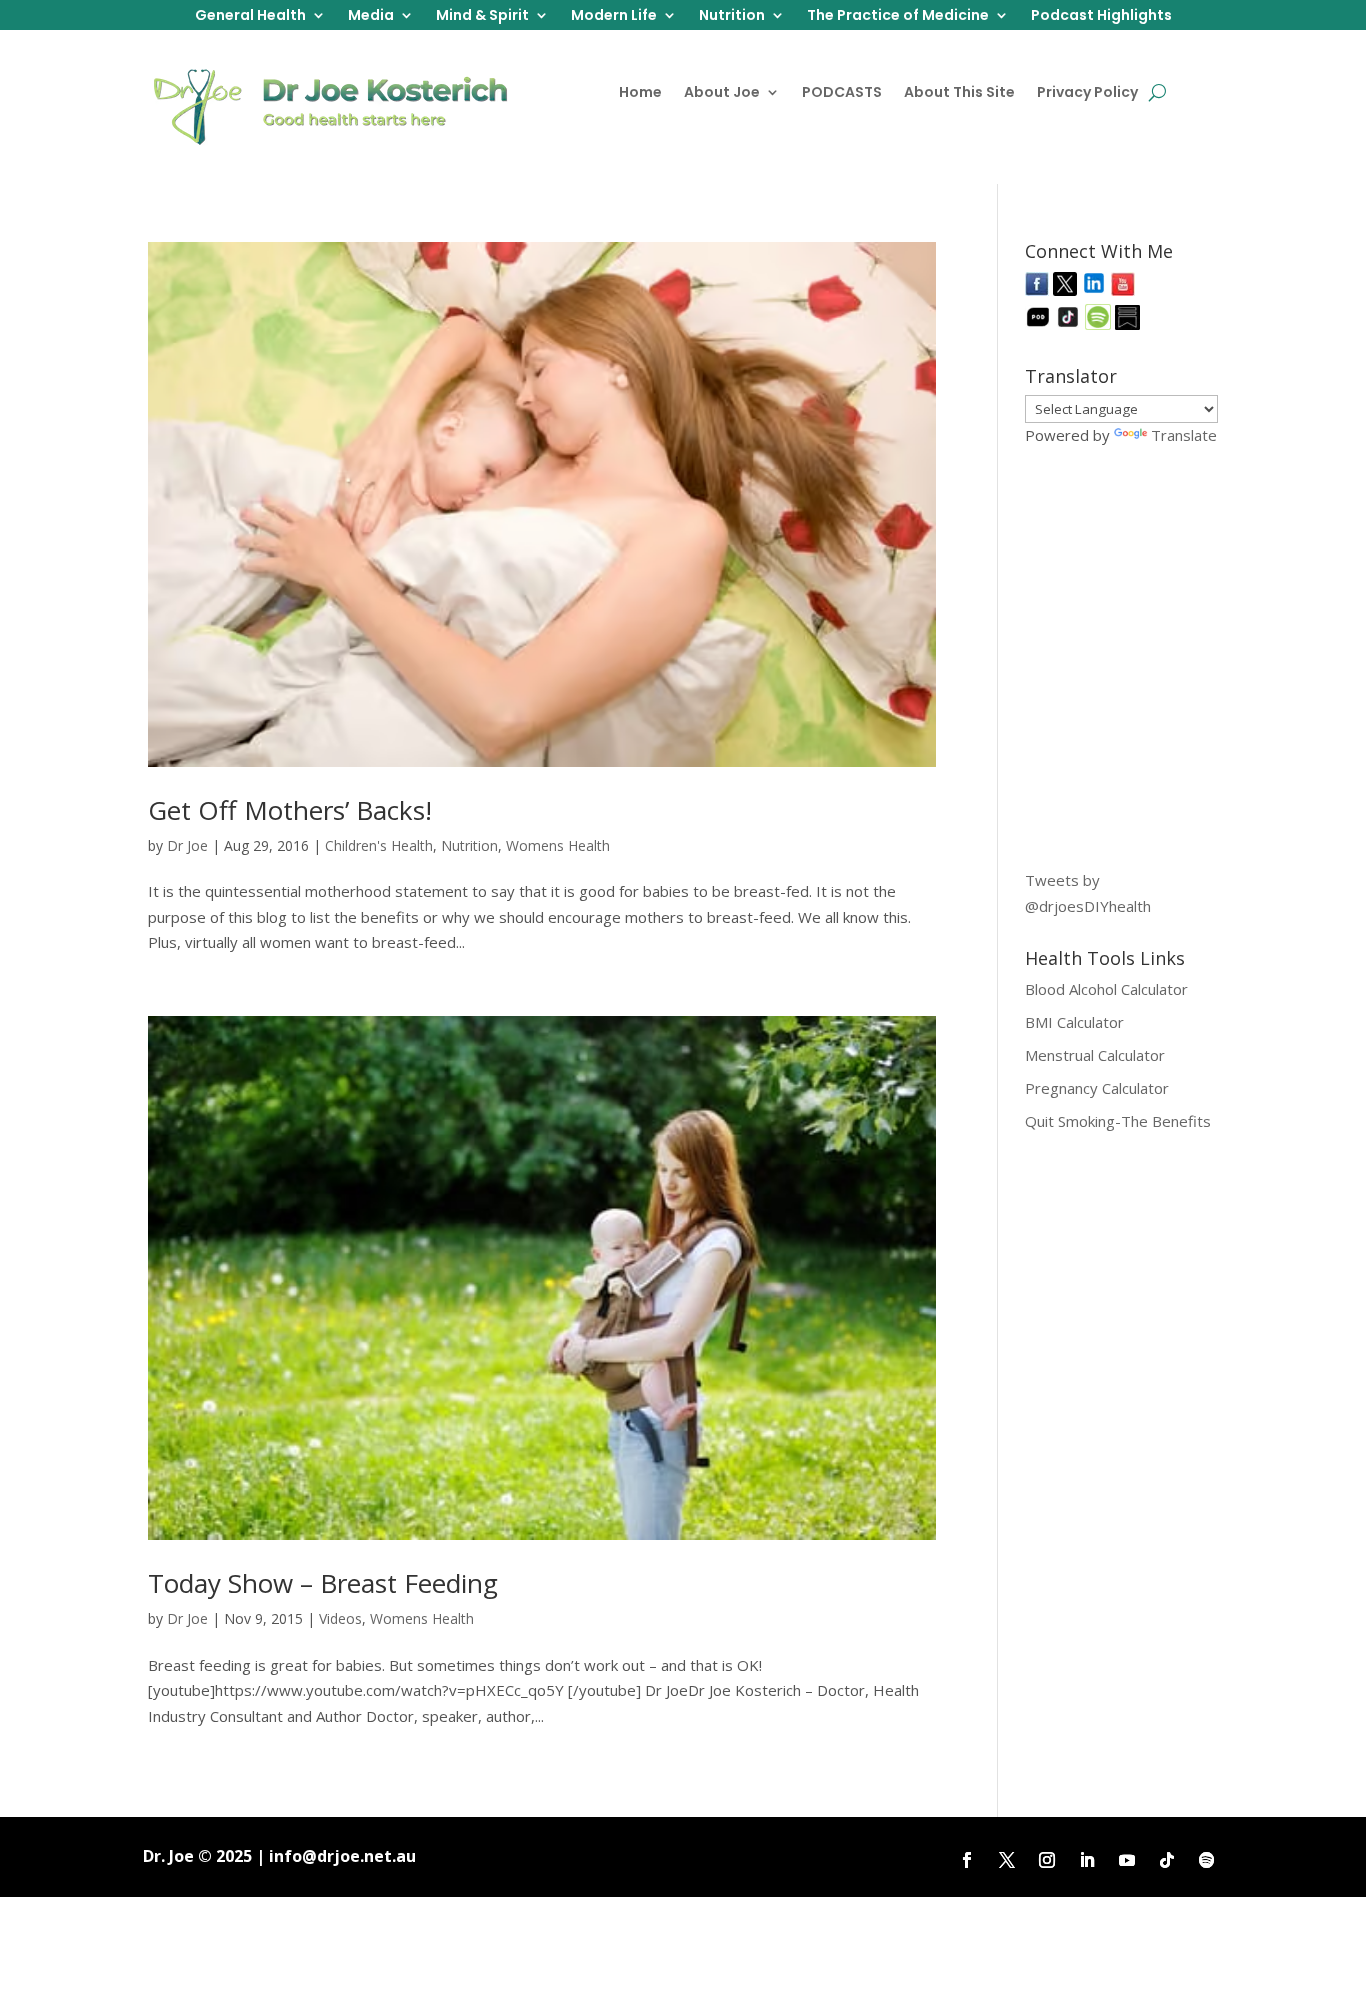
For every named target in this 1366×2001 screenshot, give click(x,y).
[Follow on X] (1007, 1860)
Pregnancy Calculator (1097, 1088)
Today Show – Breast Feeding (323, 1583)
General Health (250, 16)
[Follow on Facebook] (967, 1860)
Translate (1184, 435)
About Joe (722, 93)
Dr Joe (187, 845)
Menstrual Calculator (1095, 1055)
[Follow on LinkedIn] (1087, 1860)
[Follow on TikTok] (1167, 1860)
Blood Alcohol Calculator (1106, 989)
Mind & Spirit (482, 16)
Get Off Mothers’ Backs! (290, 810)
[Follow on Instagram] (1047, 1860)
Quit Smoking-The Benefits (1118, 1121)
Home (640, 93)
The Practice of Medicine (898, 16)
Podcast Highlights (1101, 16)
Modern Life (614, 16)
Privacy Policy (1087, 93)
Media (371, 16)
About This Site (959, 93)
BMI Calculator (1074, 1022)
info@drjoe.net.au (342, 1856)
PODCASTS (842, 93)
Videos (340, 1618)
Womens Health (558, 845)
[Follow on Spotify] (1207, 1860)
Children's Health (379, 845)
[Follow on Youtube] (1127, 1860)
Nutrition (732, 16)
